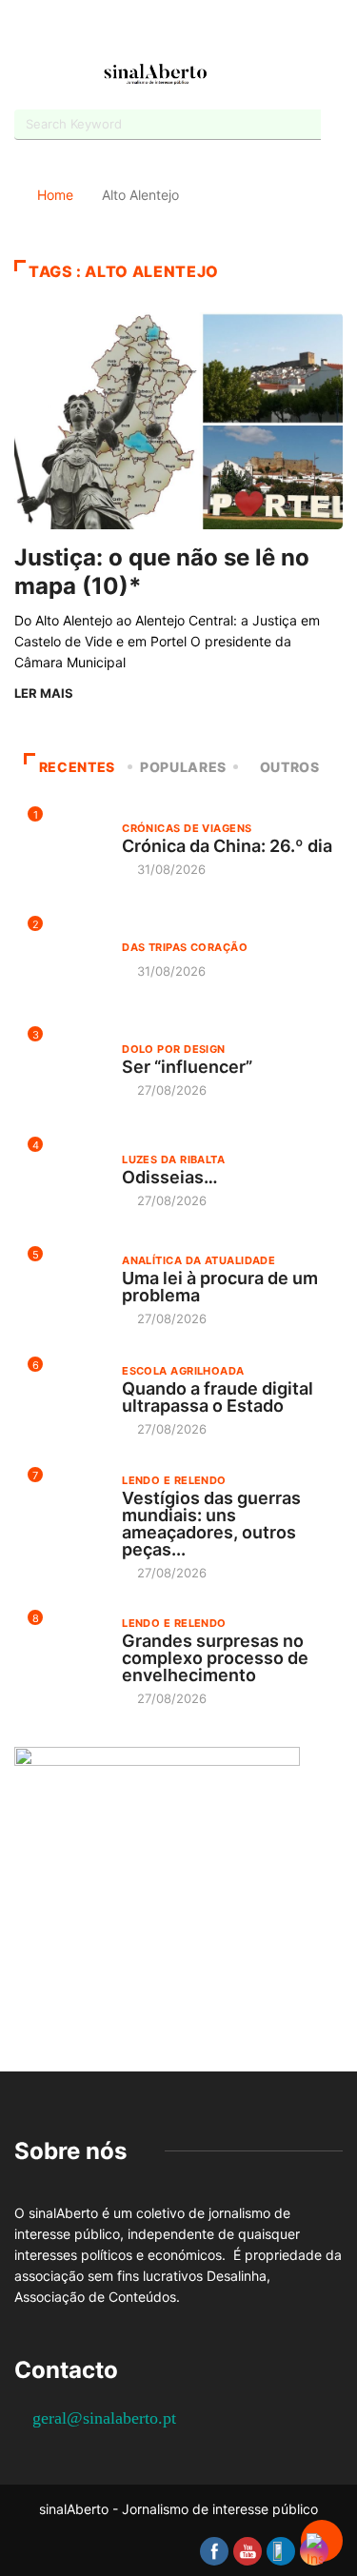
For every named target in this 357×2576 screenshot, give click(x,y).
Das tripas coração (185, 947)
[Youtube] (162, 31)
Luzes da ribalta (173, 1159)
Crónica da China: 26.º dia (227, 846)
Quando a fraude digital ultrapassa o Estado (218, 1397)
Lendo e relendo (174, 1480)
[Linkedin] (229, 31)
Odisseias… (170, 1177)
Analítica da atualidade (198, 1260)
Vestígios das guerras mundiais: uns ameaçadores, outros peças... (211, 1524)
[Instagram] (196, 31)
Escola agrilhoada (183, 1371)
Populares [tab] (183, 767)
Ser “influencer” (187, 1067)
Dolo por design (174, 1049)
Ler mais (44, 693)
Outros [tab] (290, 767)
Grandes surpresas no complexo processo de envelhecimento (215, 1658)
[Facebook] (129, 32)
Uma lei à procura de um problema (220, 1287)
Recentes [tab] (77, 767)
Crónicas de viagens (187, 828)
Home (55, 195)
